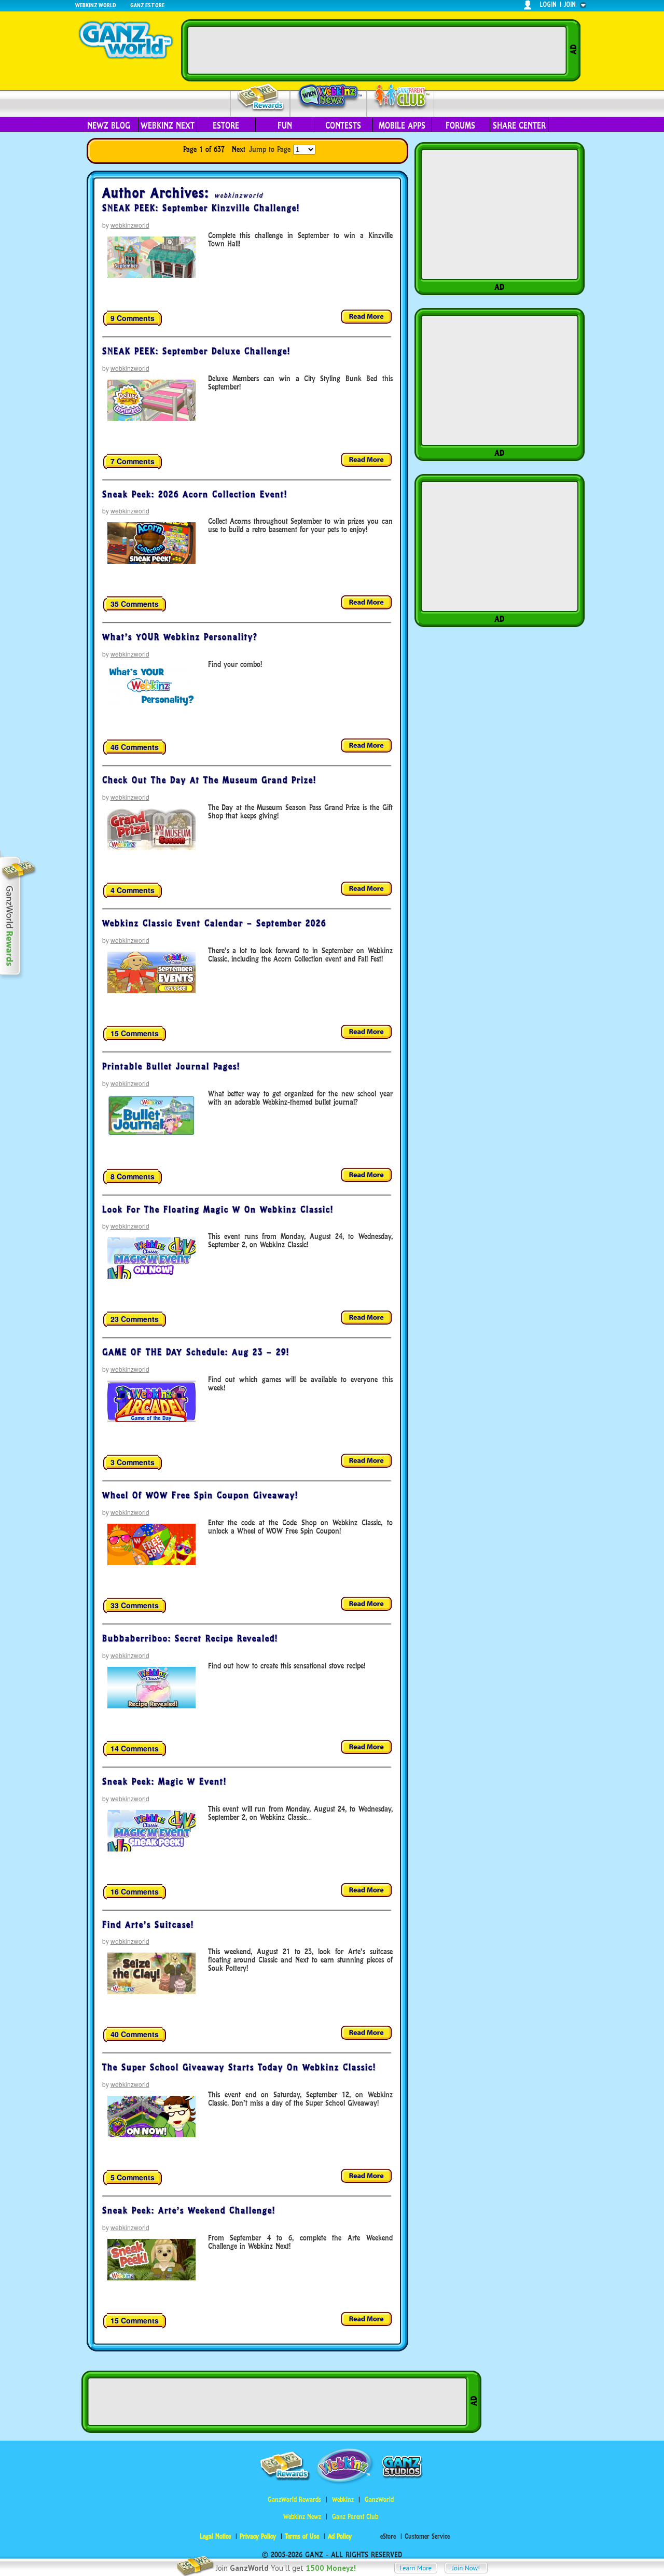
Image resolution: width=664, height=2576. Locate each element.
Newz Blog (109, 126)
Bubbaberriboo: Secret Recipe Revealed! (190, 1638)
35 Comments (135, 604)
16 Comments (135, 1891)
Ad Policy (340, 2536)
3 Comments (133, 1462)
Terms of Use (302, 2536)
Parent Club (401, 97)
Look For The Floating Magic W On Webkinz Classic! (218, 1209)
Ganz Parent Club (355, 2517)
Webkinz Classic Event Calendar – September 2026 (214, 923)
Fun (285, 126)
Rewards (261, 98)
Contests (343, 126)
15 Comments (135, 1033)
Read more (367, 317)
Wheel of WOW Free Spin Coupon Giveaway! (200, 1495)
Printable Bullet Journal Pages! (171, 1066)
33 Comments (135, 1605)
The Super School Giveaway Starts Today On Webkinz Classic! (239, 2067)
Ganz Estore (147, 5)
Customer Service (427, 2536)
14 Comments (135, 1748)
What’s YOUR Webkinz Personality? (180, 637)
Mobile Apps (402, 126)
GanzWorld (379, 2500)
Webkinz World (96, 5)
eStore (226, 126)
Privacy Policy (258, 2536)
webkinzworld (239, 195)
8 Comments (133, 1176)
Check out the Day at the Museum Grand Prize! (209, 780)
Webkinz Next (168, 126)
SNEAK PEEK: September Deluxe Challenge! (196, 351)
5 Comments (133, 2177)
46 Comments (135, 747)
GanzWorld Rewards (294, 2500)
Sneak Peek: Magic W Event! (164, 1781)
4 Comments (133, 890)
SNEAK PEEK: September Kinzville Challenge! (201, 208)
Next (239, 149)
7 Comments (133, 461)
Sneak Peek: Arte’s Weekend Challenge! (189, 2210)
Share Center (519, 126)
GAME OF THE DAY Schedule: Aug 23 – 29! (196, 1352)
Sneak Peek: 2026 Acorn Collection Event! (195, 494)
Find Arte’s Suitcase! (148, 1925)
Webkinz (343, 2500)
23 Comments (135, 1319)
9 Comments (133, 318)
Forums (460, 126)
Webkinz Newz (329, 97)
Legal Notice (215, 2536)
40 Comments (135, 2034)
